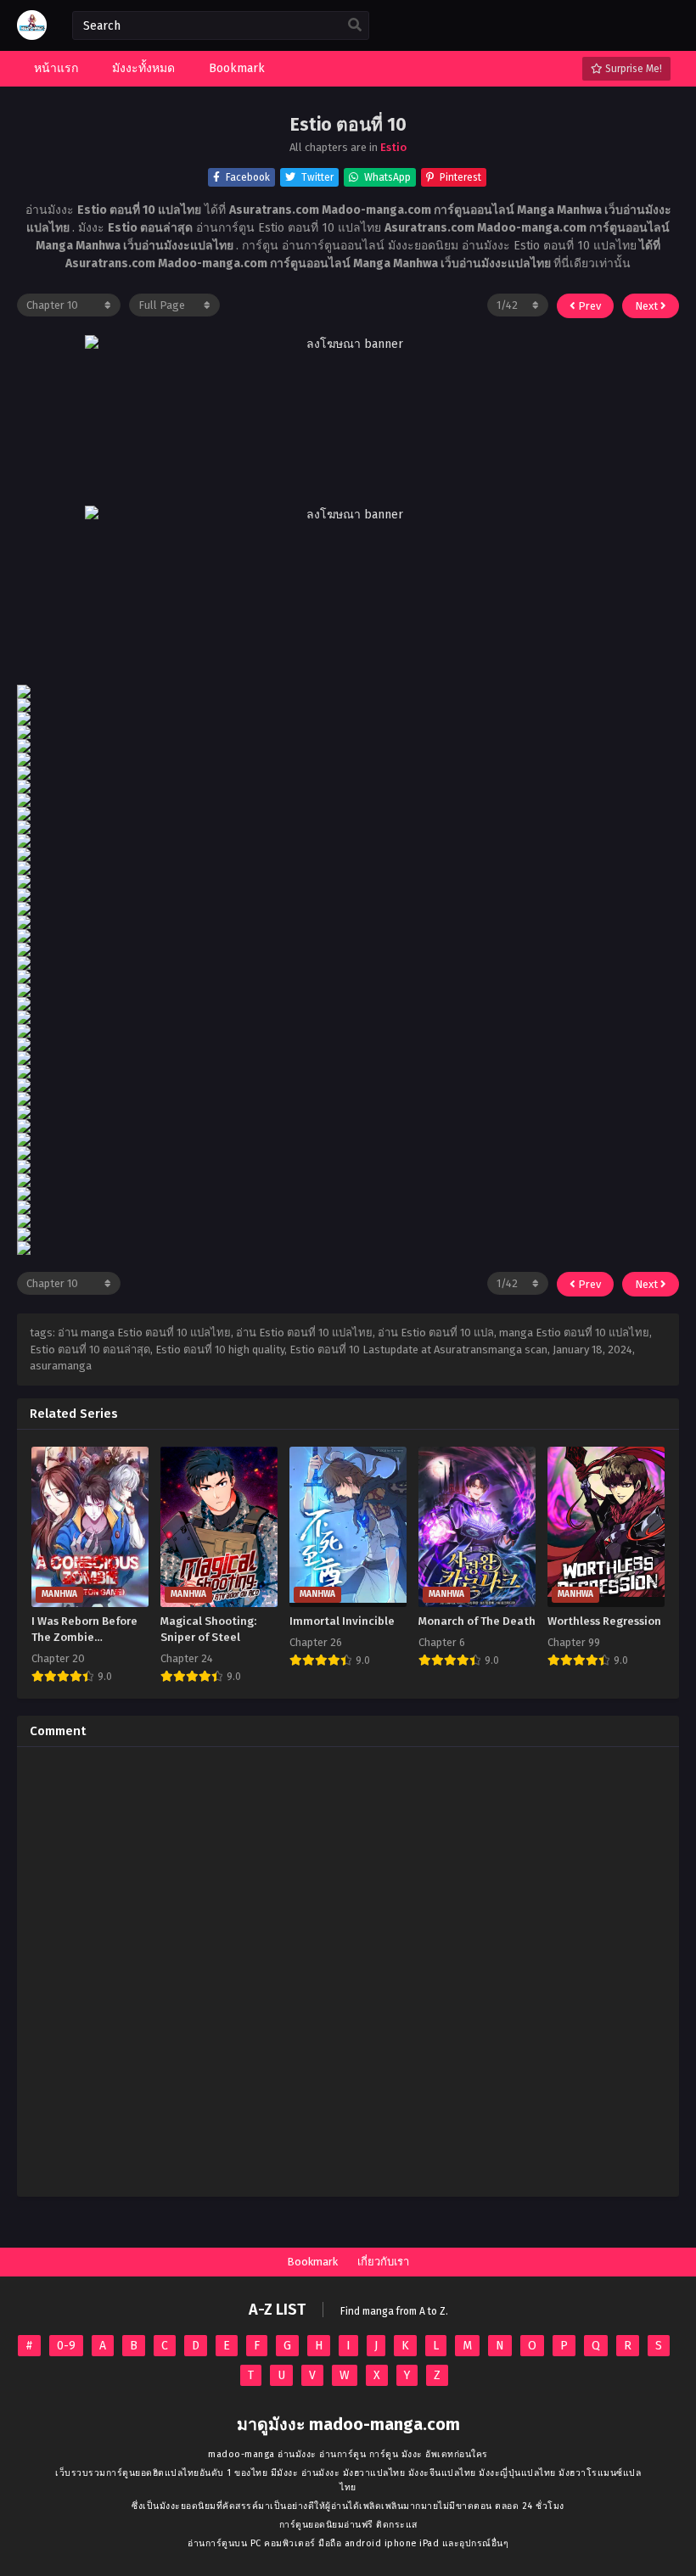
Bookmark (312, 2262)
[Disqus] (348, 1972)
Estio (393, 147)
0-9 (66, 2346)
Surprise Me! (632, 69)
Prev (588, 306)
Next (648, 306)
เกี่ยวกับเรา (383, 2262)
